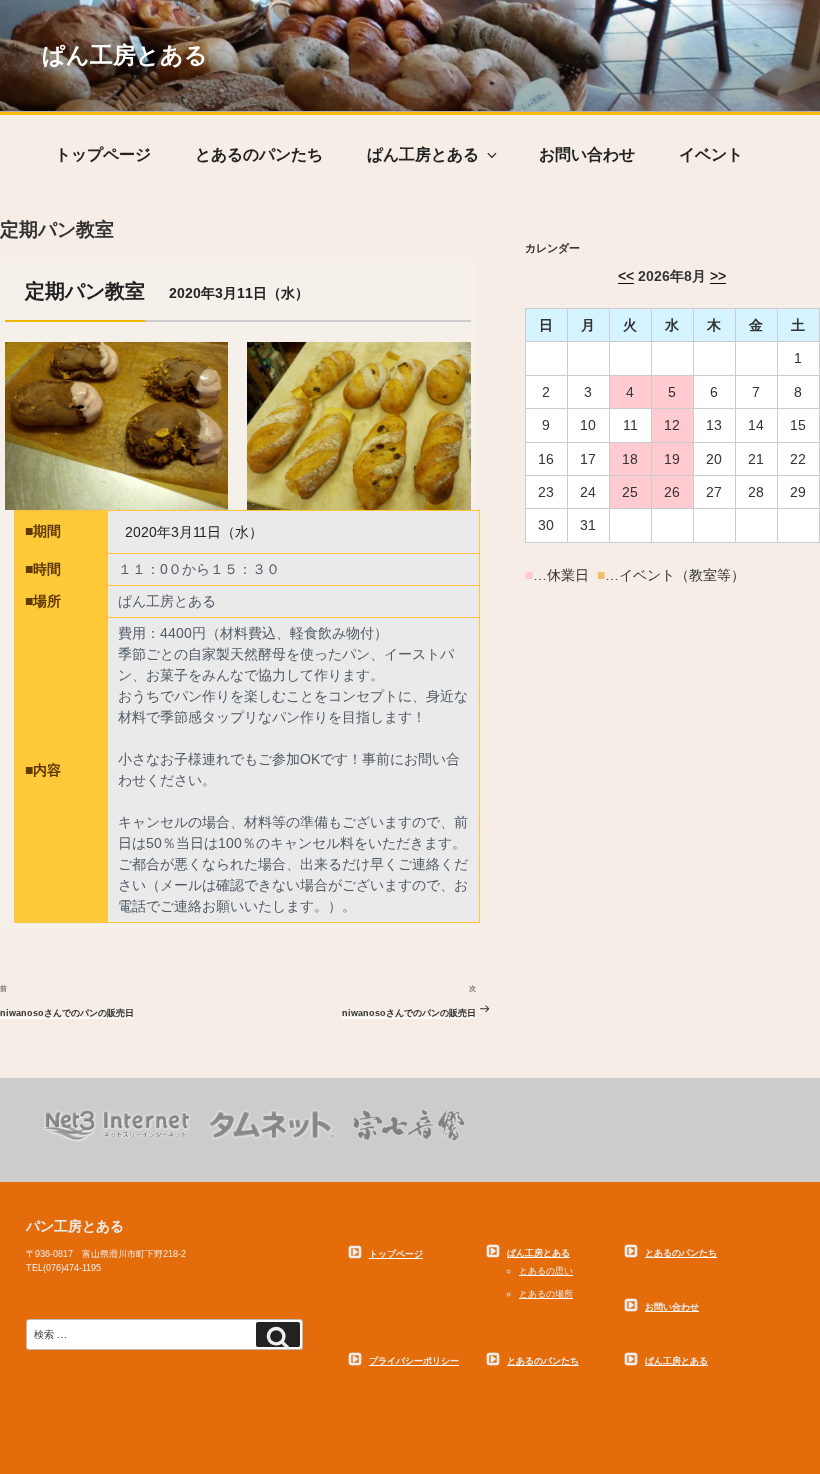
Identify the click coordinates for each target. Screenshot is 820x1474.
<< (626, 276)
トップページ (103, 154)
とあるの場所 (546, 1294)
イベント (711, 154)
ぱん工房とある (125, 55)
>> (718, 276)
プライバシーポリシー (414, 1361)
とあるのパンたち (259, 154)
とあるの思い (546, 1271)
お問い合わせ (587, 154)
